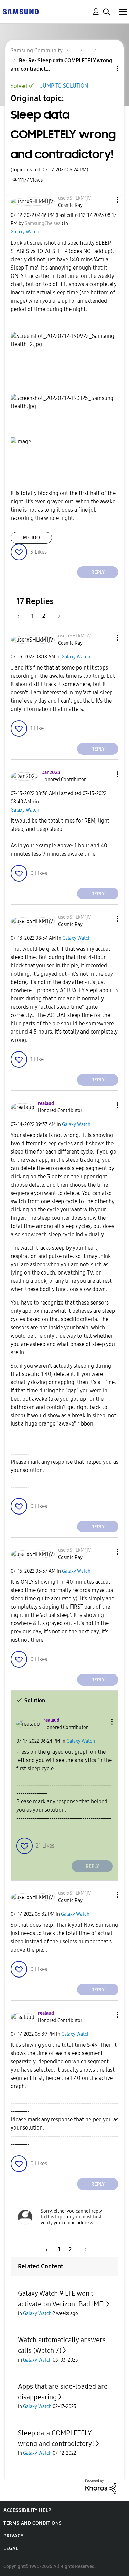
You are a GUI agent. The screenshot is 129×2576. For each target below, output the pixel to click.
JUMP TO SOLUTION (64, 86)
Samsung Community (37, 51)
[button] (106, 200)
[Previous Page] (22, 616)
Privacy (13, 2536)
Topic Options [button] (106, 68)
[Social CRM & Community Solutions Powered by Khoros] (101, 2486)
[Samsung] (21, 11)
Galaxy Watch (25, 232)
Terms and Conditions (33, 2523)
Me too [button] (31, 538)
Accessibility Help (27, 2510)
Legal (11, 2549)
